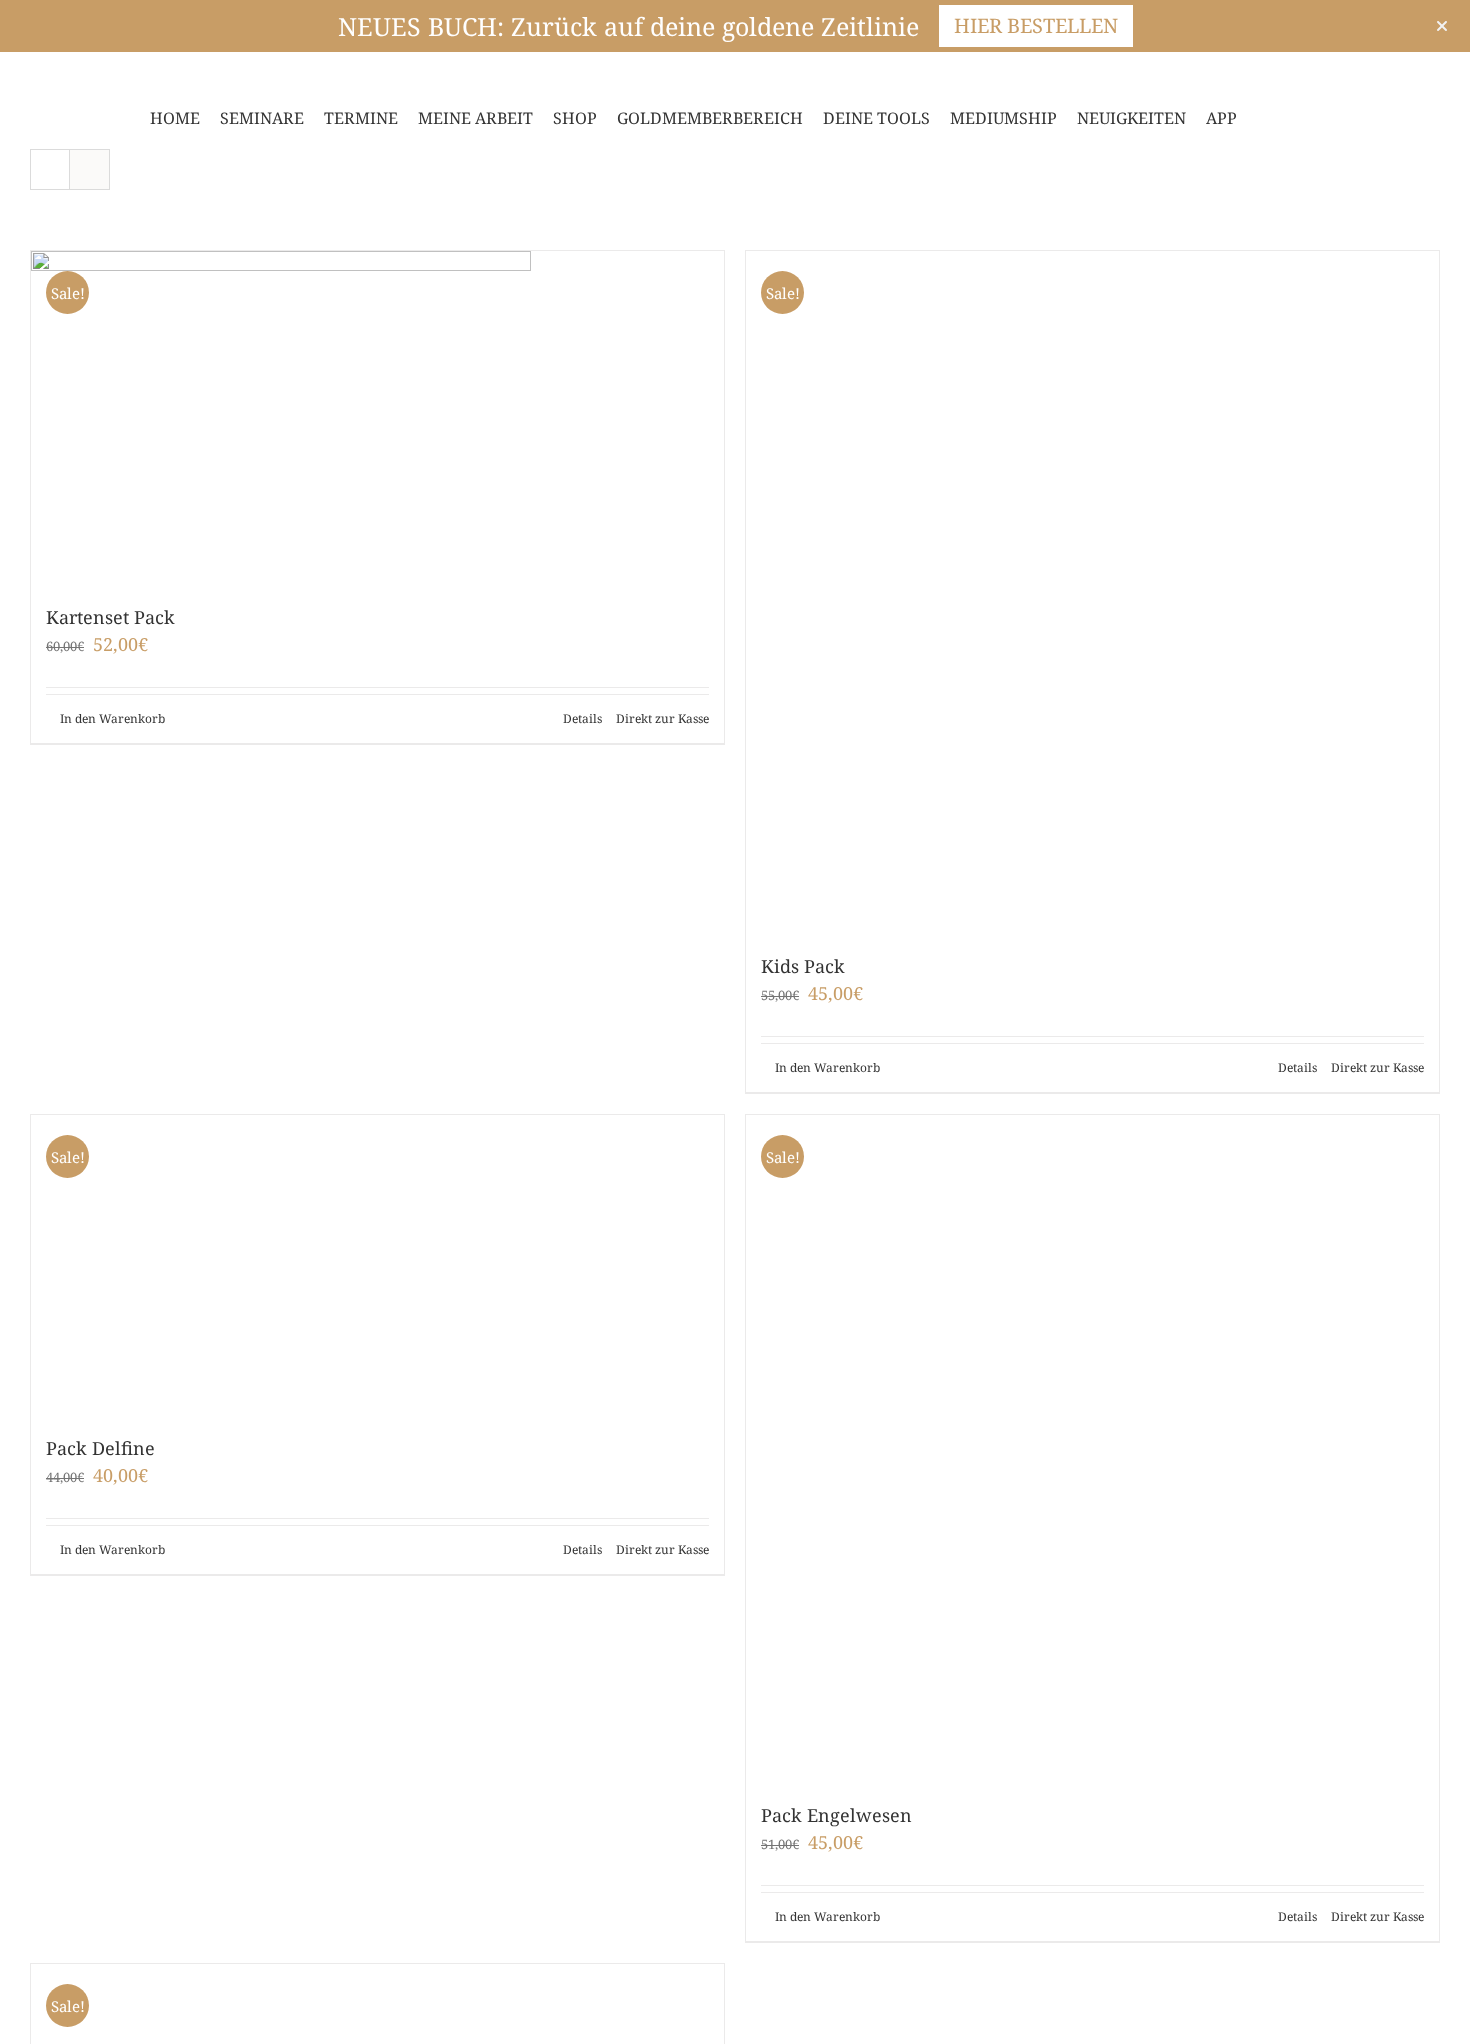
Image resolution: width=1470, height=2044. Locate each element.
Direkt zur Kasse (662, 718)
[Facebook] (36, 74)
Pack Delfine (100, 1448)
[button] (1295, 118)
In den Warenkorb (112, 718)
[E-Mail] (164, 74)
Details (582, 718)
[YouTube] (100, 74)
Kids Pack (803, 966)
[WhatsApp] (132, 74)
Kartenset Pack (110, 617)
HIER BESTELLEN (1036, 25)
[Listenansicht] (89, 169)
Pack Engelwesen (836, 1815)
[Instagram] (68, 74)
